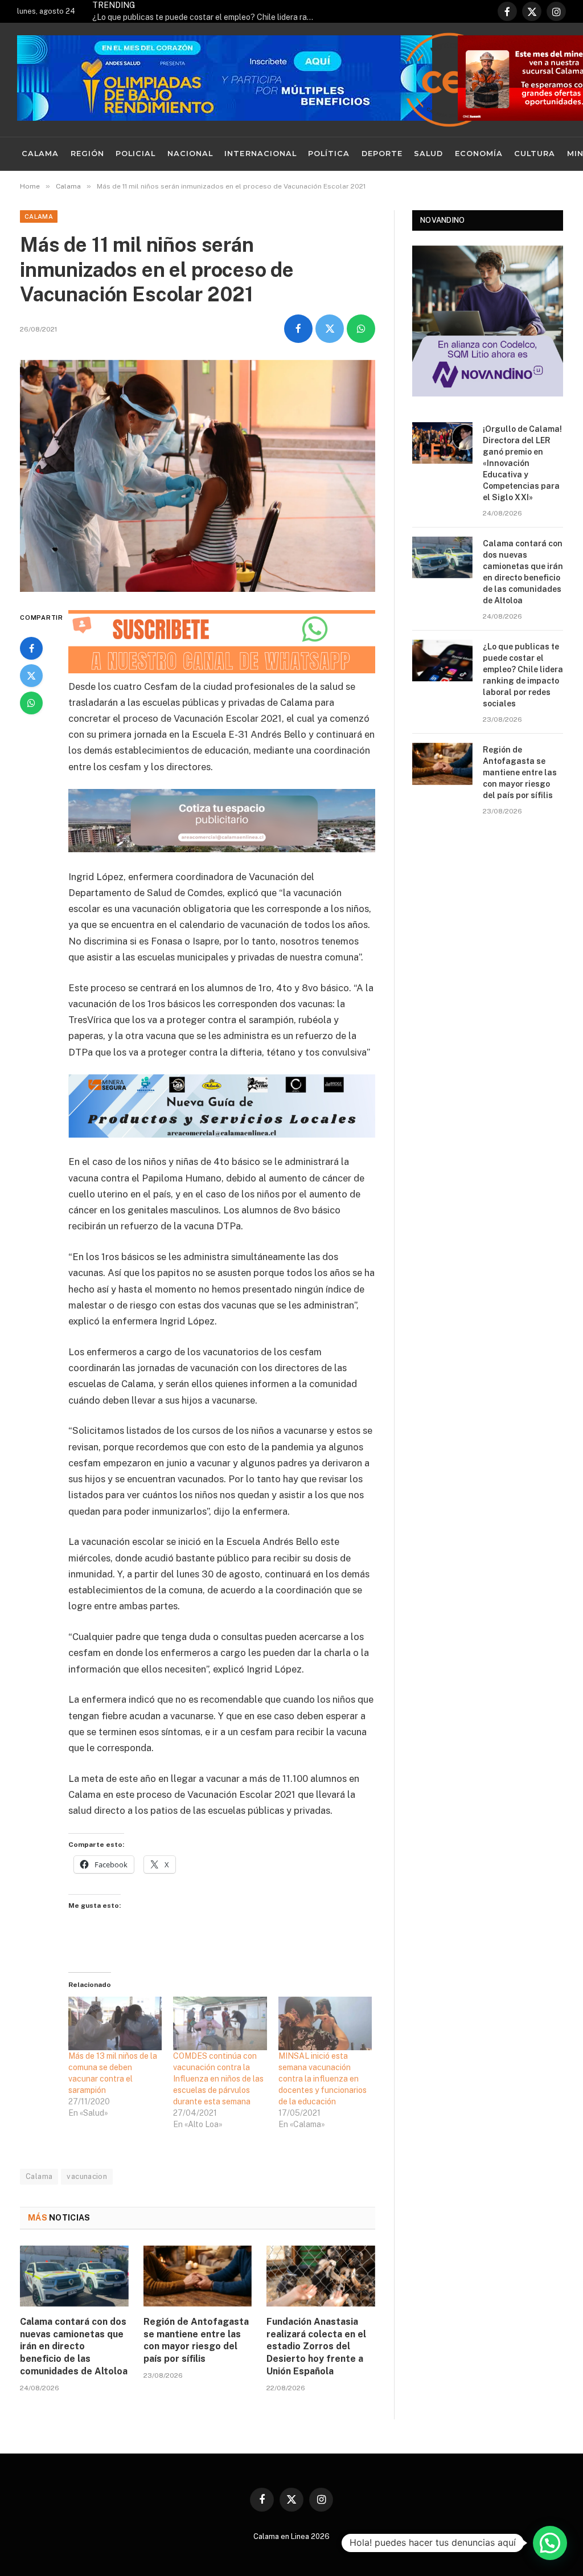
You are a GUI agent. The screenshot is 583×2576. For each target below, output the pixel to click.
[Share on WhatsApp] (361, 329)
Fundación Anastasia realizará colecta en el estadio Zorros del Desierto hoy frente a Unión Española (316, 2346)
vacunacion (87, 2176)
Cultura (535, 154)
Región (87, 154)
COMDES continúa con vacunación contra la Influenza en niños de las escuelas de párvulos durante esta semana (218, 2079)
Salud (428, 154)
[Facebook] (31, 648)
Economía (479, 154)
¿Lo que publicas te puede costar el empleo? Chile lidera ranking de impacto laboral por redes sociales (206, 17)
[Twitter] (31, 676)
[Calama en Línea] (449, 80)
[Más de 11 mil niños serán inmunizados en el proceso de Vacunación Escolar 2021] (198, 476)
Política (329, 154)
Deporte (382, 154)
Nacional (190, 154)
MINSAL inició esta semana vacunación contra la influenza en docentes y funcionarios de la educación (323, 2079)
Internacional (260, 154)
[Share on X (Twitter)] (330, 329)
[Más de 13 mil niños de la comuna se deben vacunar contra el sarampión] (115, 2023)
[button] (550, 2543)
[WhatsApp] (31, 703)
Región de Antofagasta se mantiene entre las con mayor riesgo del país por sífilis (196, 2340)
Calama (40, 154)
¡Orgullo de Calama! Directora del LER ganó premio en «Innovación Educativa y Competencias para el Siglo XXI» (522, 463)
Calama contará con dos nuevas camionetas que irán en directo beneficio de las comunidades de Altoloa (74, 2346)
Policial (136, 154)
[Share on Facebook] (298, 329)
